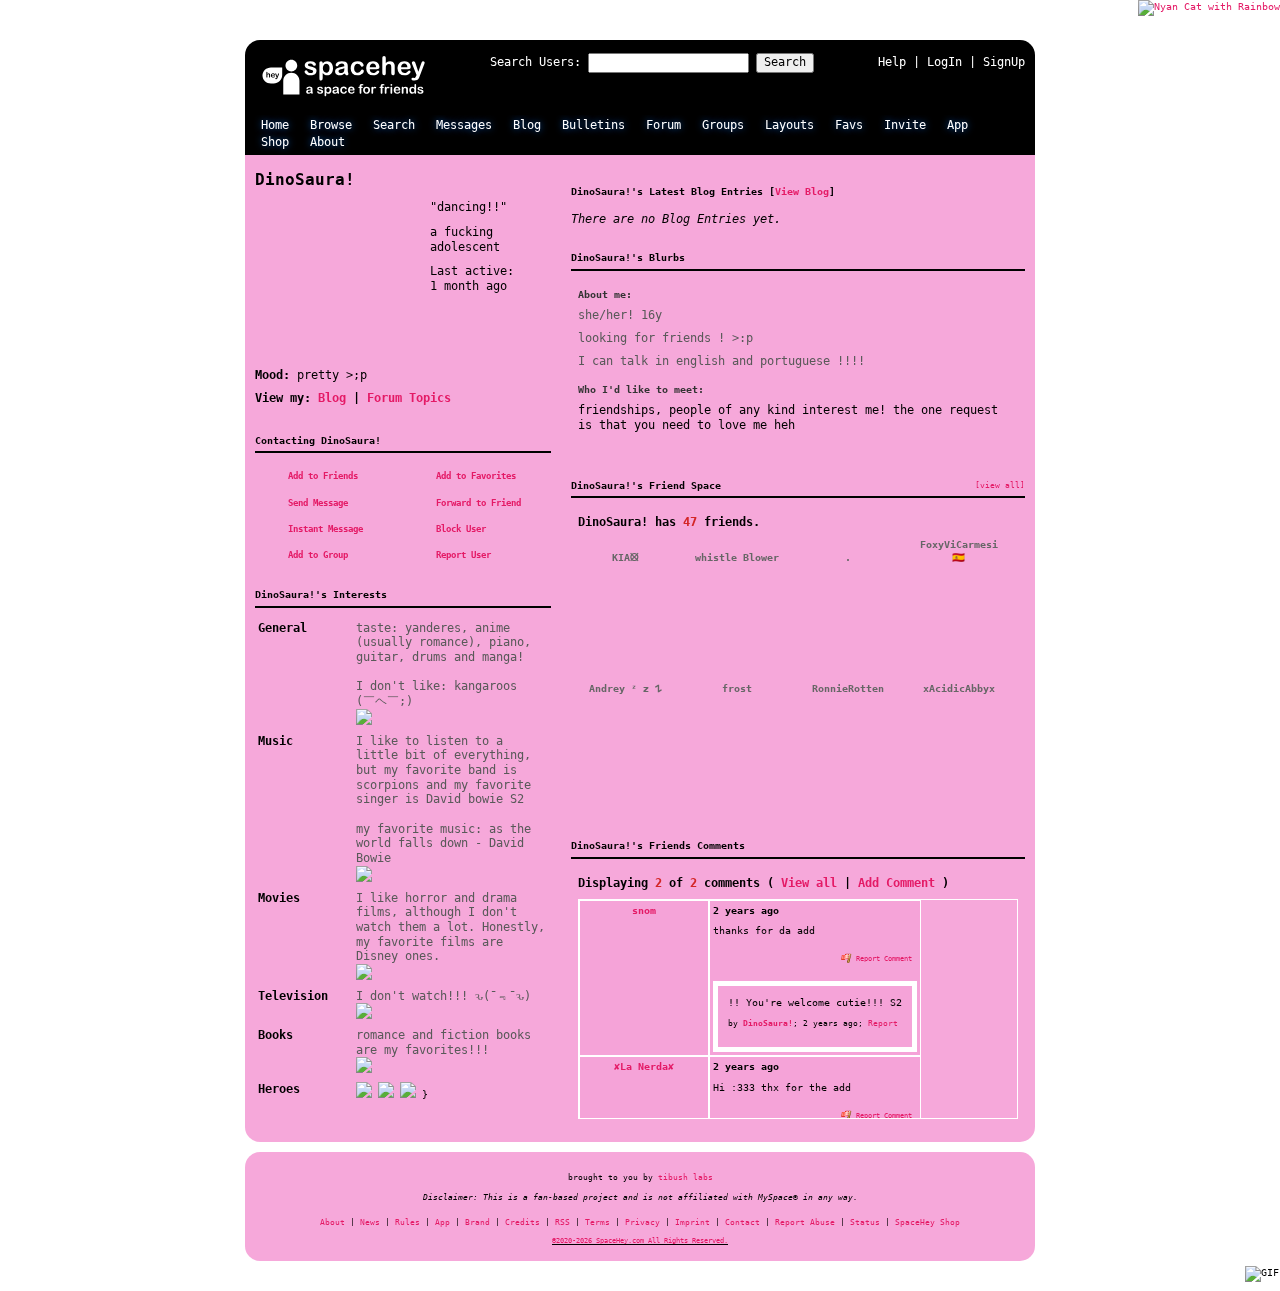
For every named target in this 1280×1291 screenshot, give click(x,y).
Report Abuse (805, 1222)
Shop (275, 142)
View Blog (802, 191)
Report (883, 1023)
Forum (663, 125)
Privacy (642, 1222)
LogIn (944, 62)
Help (892, 62)
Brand (477, 1222)
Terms (597, 1222)
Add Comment (896, 883)
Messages (464, 125)
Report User (461, 555)
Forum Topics (409, 398)
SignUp (1004, 62)
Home (275, 125)
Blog (527, 125)
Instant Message (323, 529)
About (327, 142)
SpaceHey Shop (927, 1222)
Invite (905, 125)
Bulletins (593, 125)
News (370, 1222)
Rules (407, 1222)
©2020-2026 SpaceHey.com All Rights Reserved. (640, 1240)
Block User (458, 529)
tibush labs (685, 1177)
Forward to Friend (476, 503)
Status (865, 1222)
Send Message (315, 503)
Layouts (789, 125)
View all (809, 883)
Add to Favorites (473, 476)
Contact (742, 1222)
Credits (522, 1222)
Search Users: (535, 62)
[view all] (1000, 485)
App (957, 125)
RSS (562, 1222)
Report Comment (882, 958)
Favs (849, 125)
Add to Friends (320, 476)
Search (785, 62)
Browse (331, 125)
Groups (723, 125)
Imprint (692, 1222)
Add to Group (315, 555)
